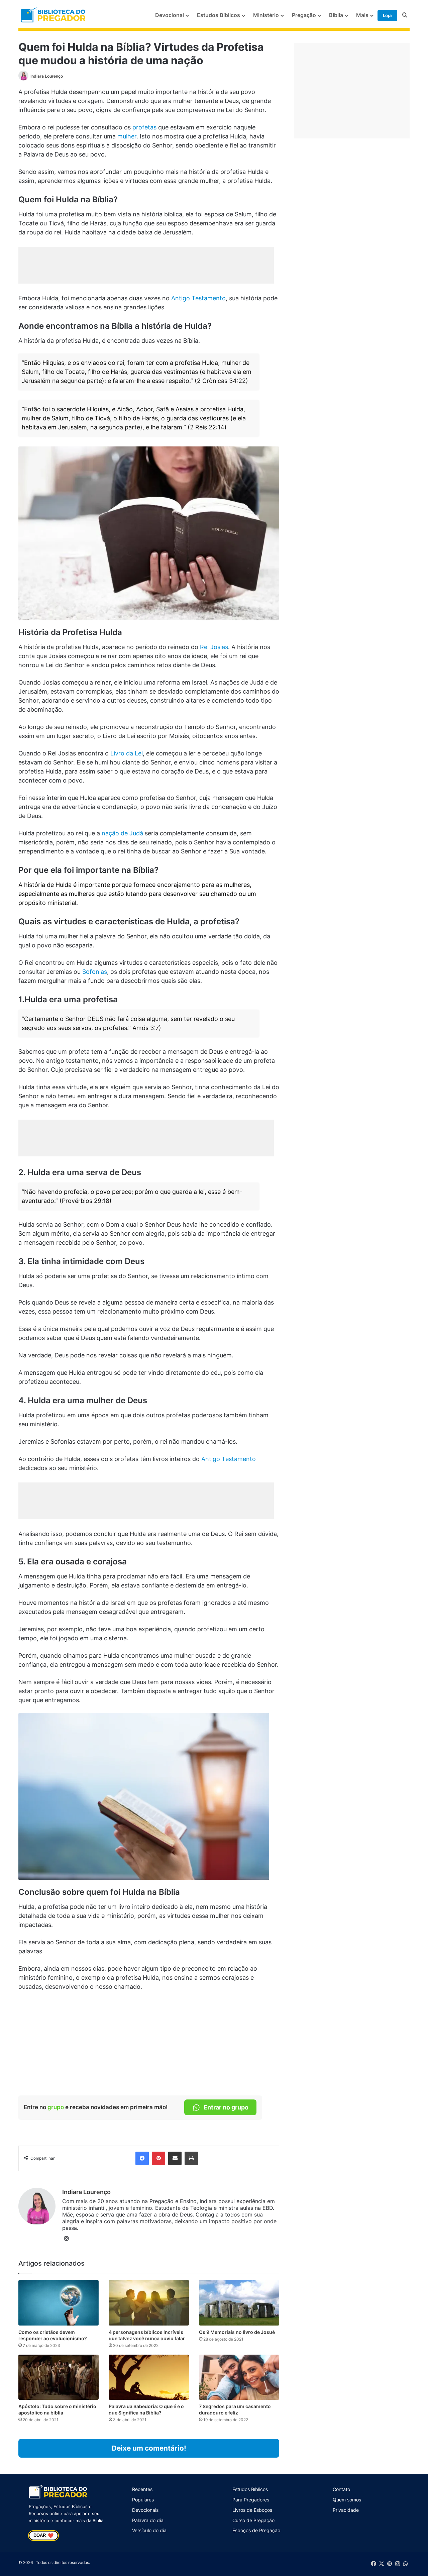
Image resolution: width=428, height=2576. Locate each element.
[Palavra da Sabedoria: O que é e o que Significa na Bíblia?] (149, 2377)
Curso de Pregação (253, 2520)
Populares (143, 2500)
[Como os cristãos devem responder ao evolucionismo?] (59, 2303)
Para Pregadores (251, 2500)
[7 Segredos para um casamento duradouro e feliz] (239, 2377)
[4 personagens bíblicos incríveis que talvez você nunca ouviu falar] (149, 2303)
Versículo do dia (149, 2530)
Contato (341, 2489)
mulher (127, 136)
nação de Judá (122, 833)
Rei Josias (214, 647)
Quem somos (347, 2500)
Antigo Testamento (198, 298)
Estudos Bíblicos (219, 15)
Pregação (304, 15)
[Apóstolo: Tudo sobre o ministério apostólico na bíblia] (59, 2377)
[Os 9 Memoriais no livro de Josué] (239, 2303)
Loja (387, 15)
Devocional (170, 15)
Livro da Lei (127, 753)
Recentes (142, 2489)
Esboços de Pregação (256, 2530)
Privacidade (346, 2510)
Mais (362, 15)
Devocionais (145, 2510)
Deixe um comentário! (149, 2448)
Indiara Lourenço (47, 76)
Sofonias (95, 972)
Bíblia (336, 15)
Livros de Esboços (252, 2510)
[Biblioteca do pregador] (54, 15)
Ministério (266, 15)
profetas (144, 127)
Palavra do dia (148, 2520)
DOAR (43, 2536)
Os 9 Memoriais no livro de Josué (237, 2332)
